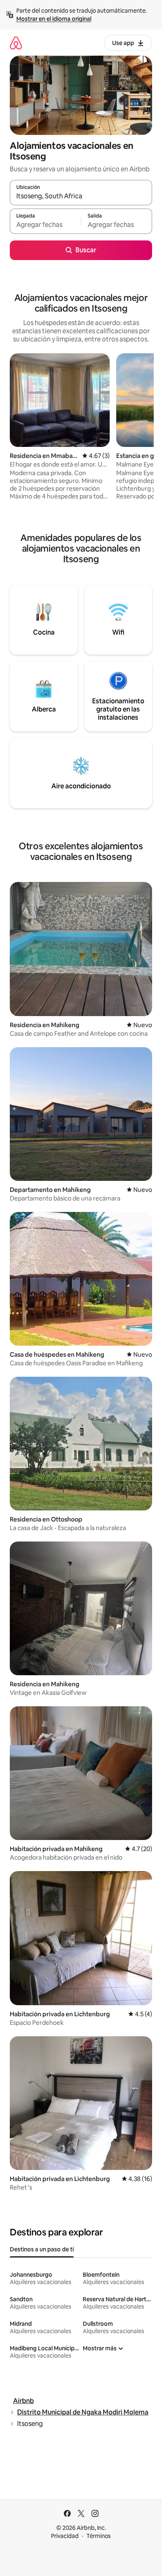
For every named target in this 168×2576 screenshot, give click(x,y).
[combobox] (81, 196)
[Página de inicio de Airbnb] (16, 43)
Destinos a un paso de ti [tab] (42, 2249)
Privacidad (65, 2536)
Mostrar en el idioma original (54, 19)
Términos (99, 2536)
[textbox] (45, 225)
